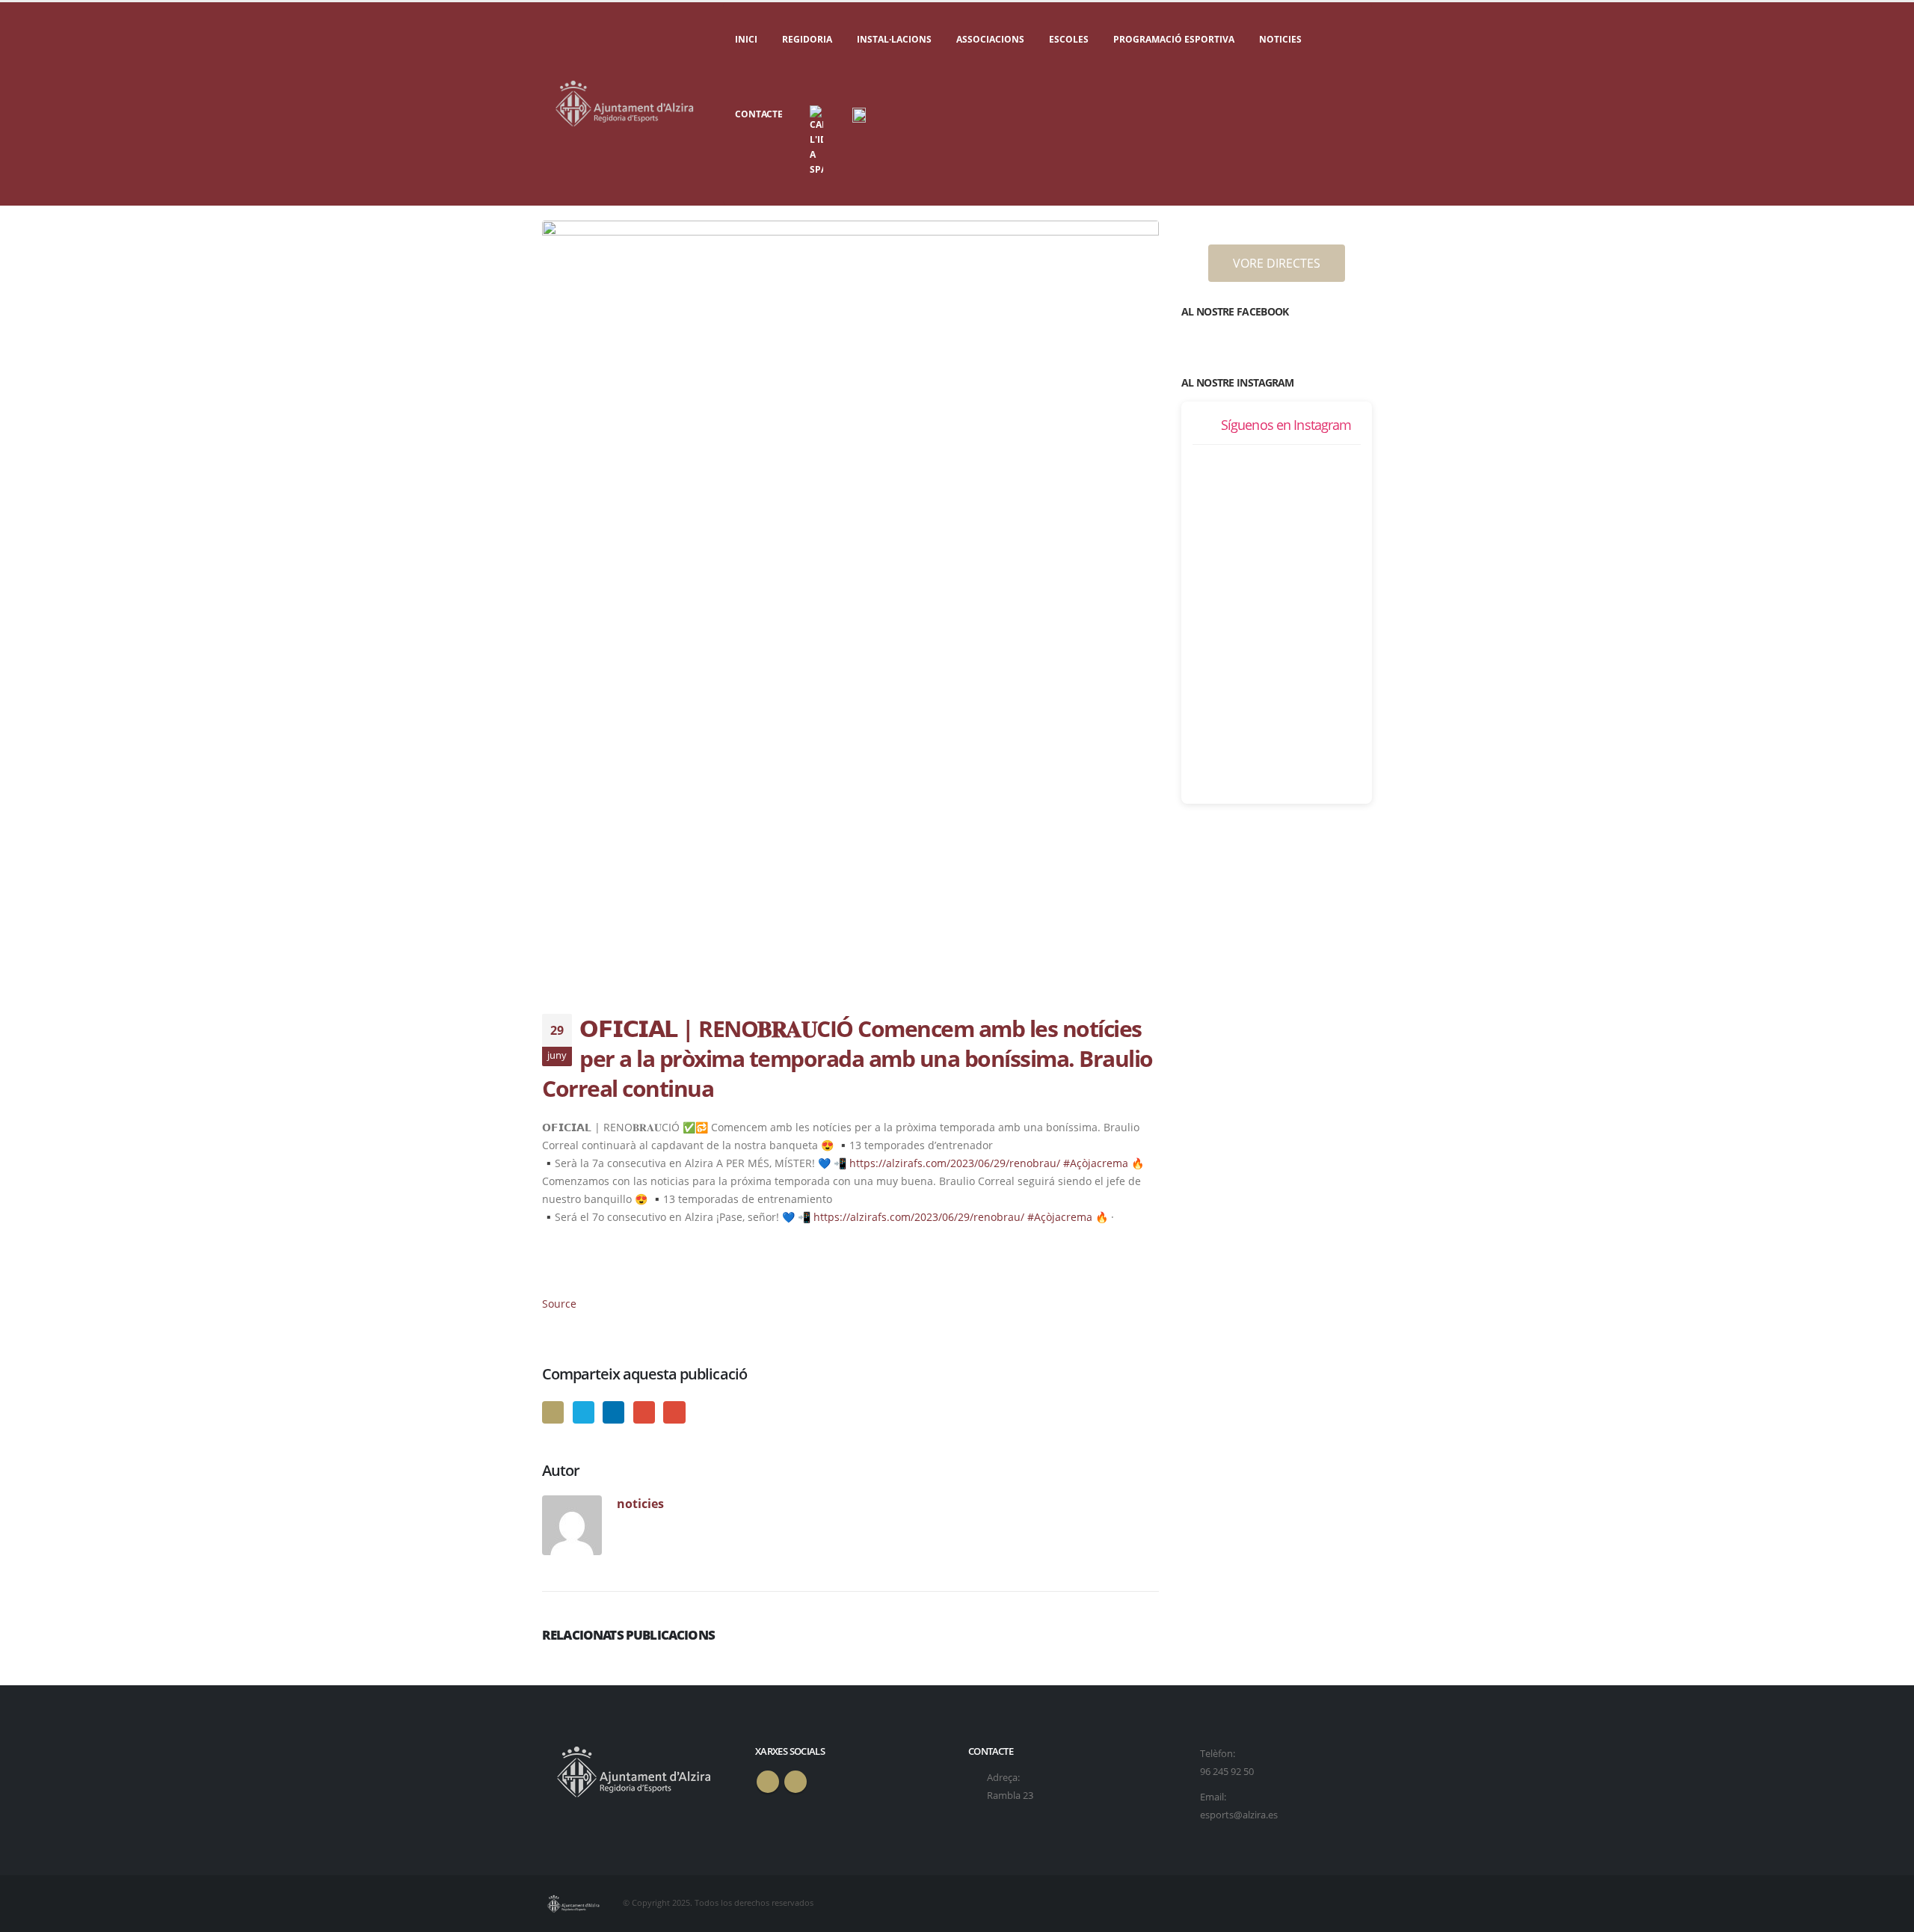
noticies (640, 1503)
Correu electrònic (674, 1412)
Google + (644, 1412)
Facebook (553, 1412)
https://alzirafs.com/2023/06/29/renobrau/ (955, 1163)
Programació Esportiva (1174, 39)
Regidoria (807, 39)
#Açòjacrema (1096, 1163)
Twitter (584, 1412)
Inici (746, 39)
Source (559, 1304)
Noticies (1280, 39)
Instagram (796, 1782)
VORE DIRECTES (1277, 263)
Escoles (1069, 39)
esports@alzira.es (1239, 1815)
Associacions (990, 39)
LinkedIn (613, 1412)
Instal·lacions (894, 39)
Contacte (759, 114)
